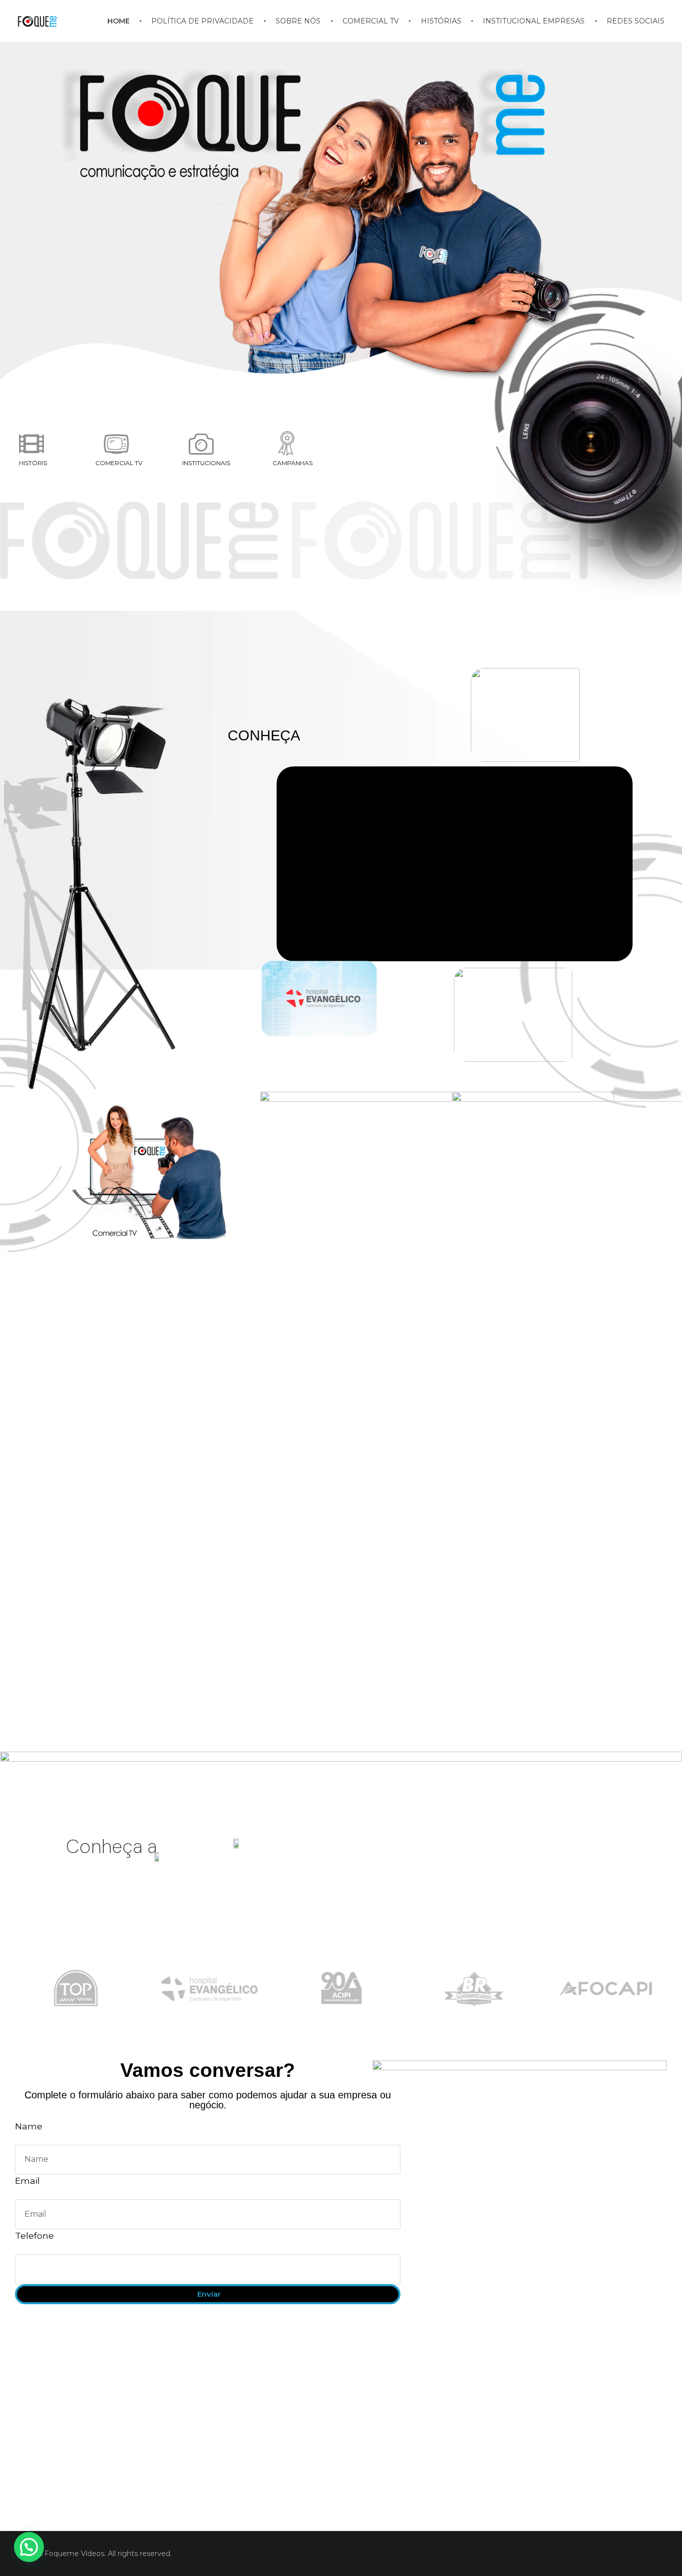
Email (27, 2181)
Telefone (34, 2236)
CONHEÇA (264, 735)
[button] (29, 2547)
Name (29, 2126)
